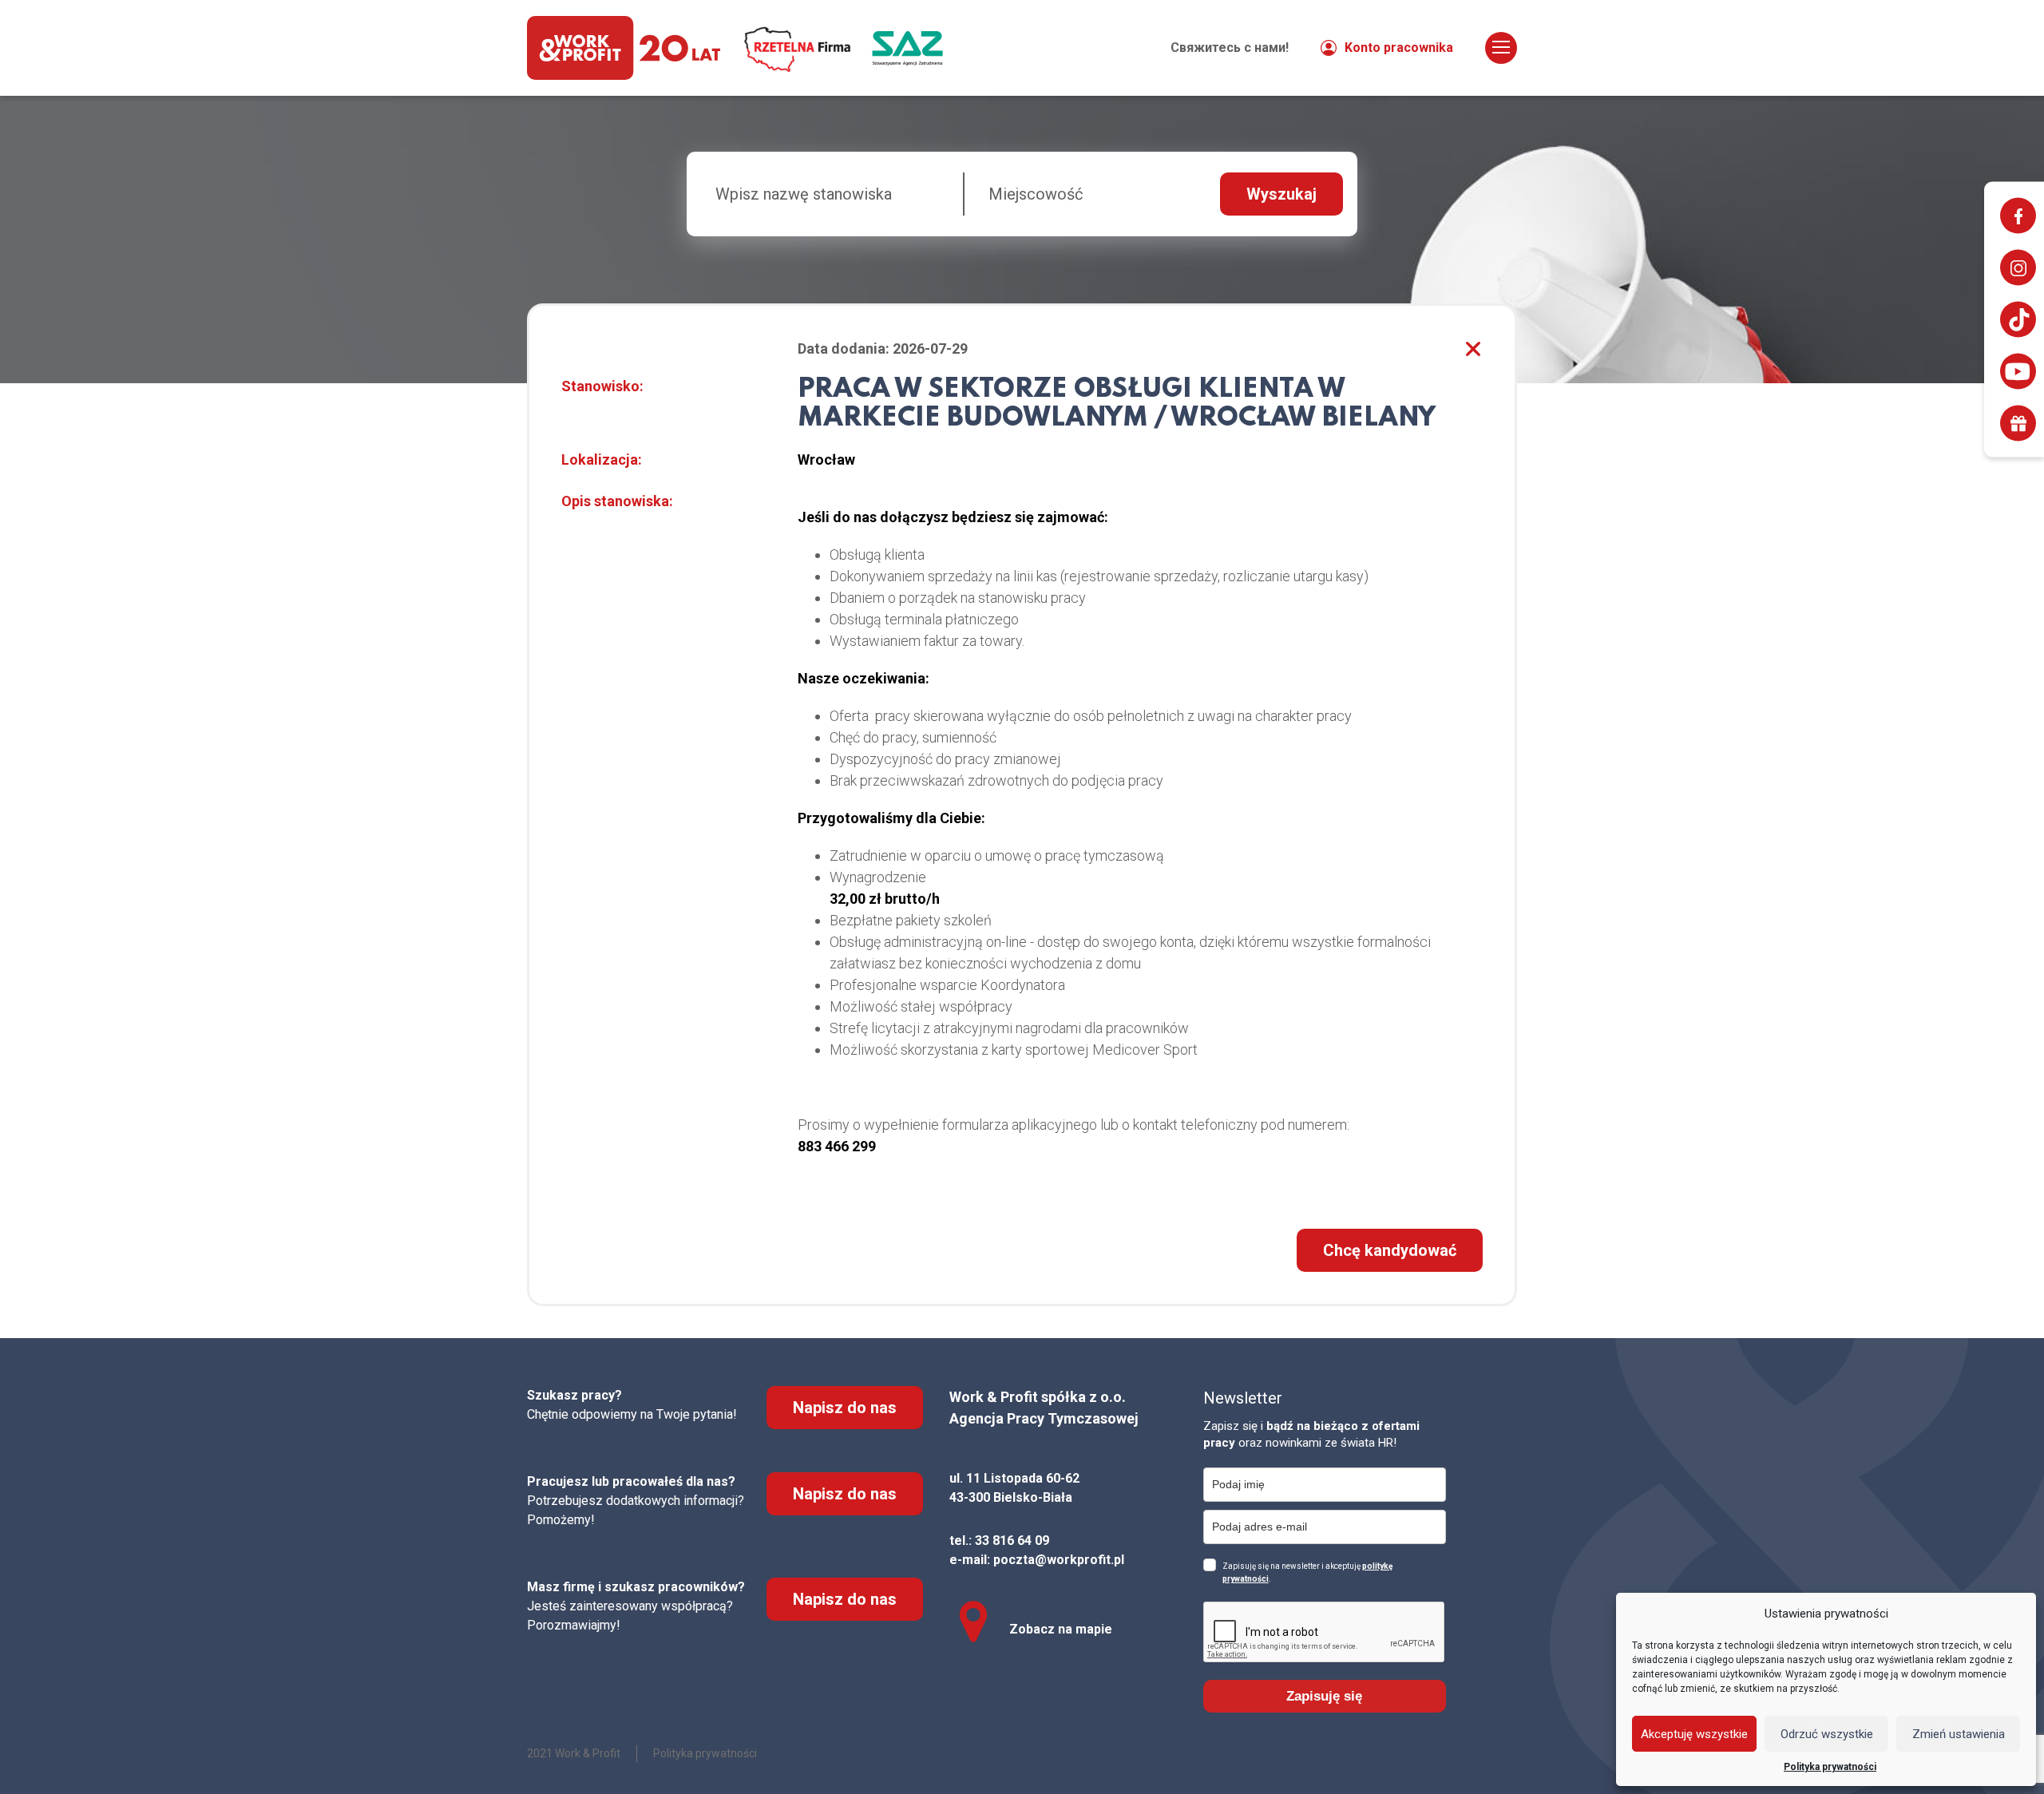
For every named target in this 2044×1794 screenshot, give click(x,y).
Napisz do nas (845, 1408)
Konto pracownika (1399, 48)
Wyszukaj (1281, 194)
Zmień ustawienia (1959, 1734)
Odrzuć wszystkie (1827, 1734)
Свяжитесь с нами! (1230, 48)
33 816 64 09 (1012, 1541)
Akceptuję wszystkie (1694, 1734)
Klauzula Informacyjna (1408, 32)
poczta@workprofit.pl (1059, 1560)
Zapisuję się (1324, 1696)
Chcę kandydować (1390, 1250)
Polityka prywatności (1830, 1767)
